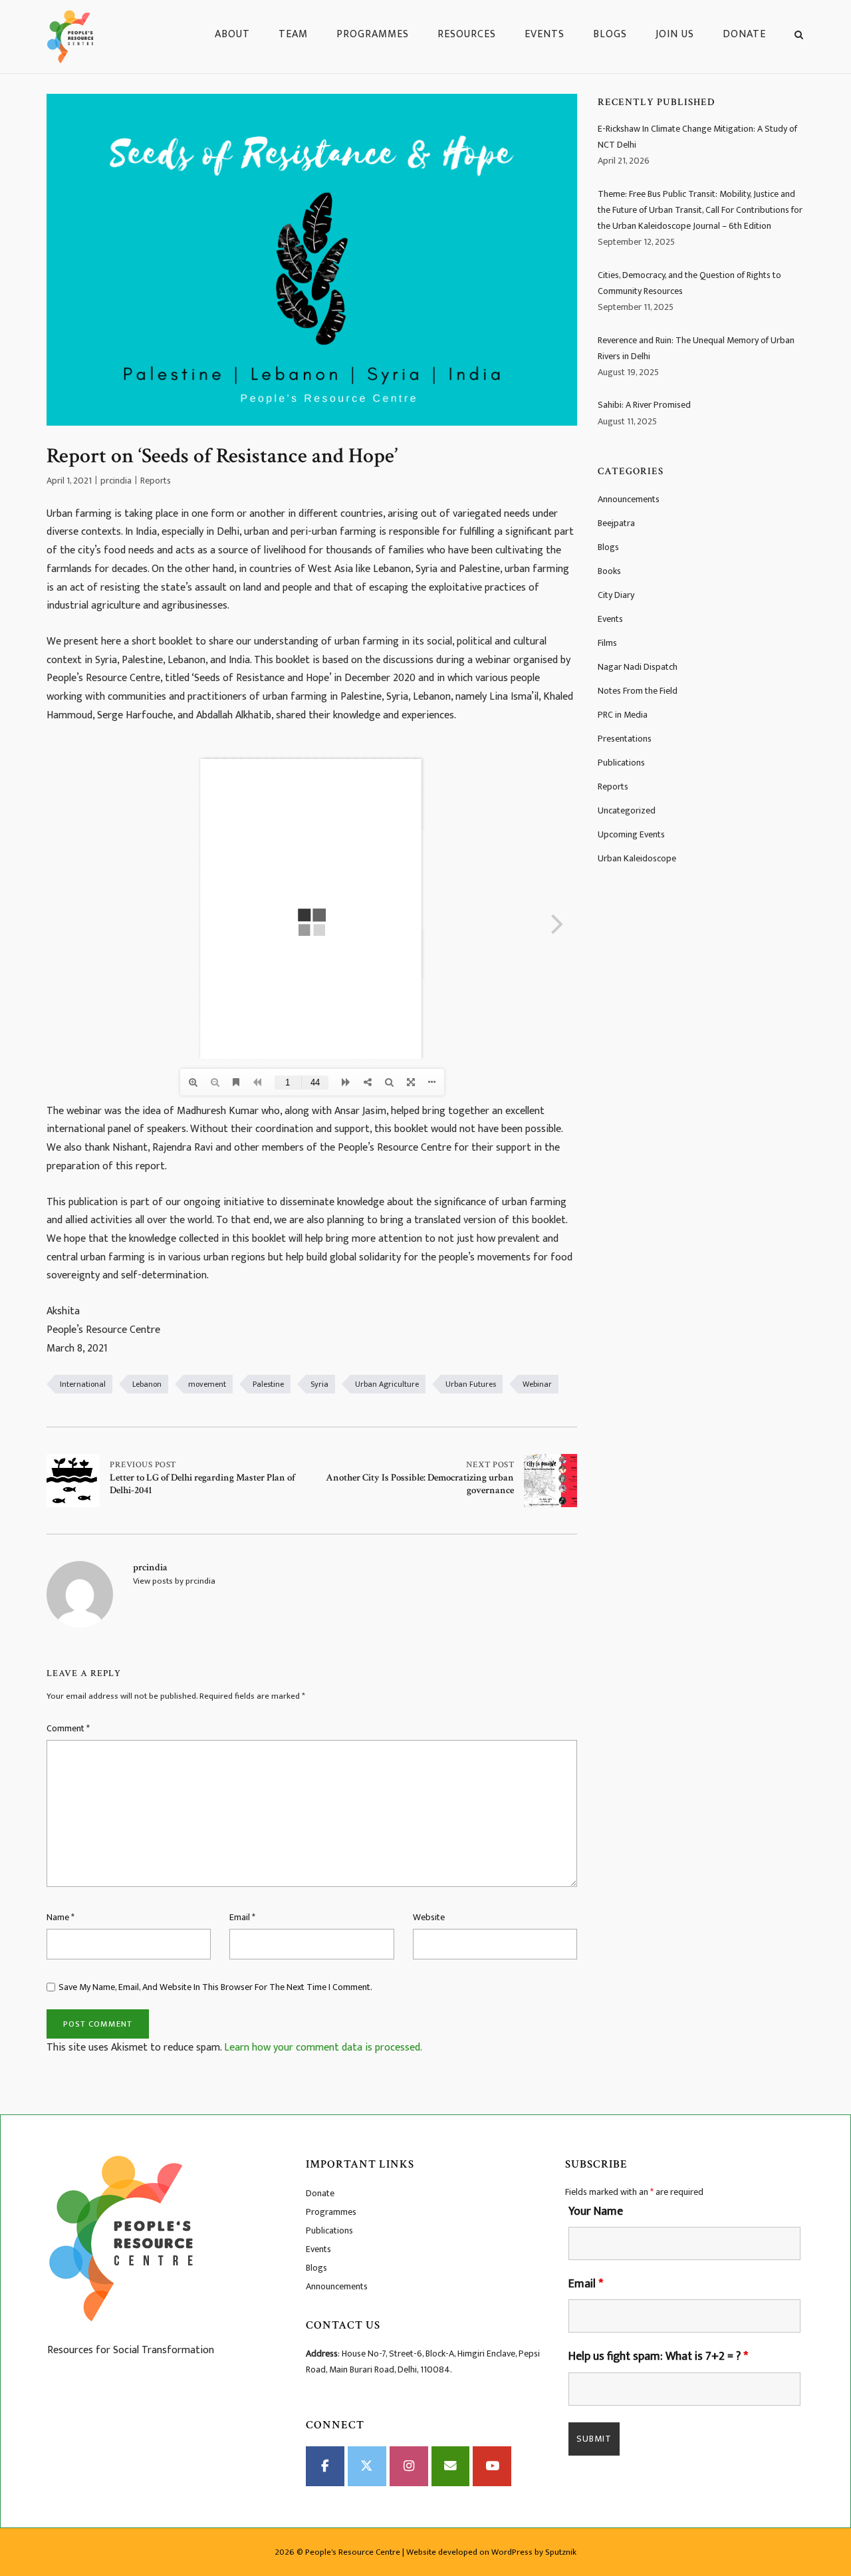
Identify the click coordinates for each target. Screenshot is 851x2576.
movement (207, 1384)
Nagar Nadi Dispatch (638, 667)
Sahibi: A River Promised (644, 405)
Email (242, 1917)
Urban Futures (471, 1384)
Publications (621, 763)
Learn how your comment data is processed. (323, 2048)
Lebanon (147, 1384)
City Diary (616, 595)
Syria (319, 1384)
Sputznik (561, 2552)
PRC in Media (623, 715)
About (232, 34)
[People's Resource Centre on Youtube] (492, 2466)
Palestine (268, 1384)
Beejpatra (616, 523)
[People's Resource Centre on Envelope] (451, 2466)
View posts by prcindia (174, 1581)
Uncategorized (627, 810)
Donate (744, 34)
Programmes (373, 34)
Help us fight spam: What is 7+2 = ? (658, 2357)
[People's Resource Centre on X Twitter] (367, 2466)
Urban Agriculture (387, 1384)
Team (293, 34)
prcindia (116, 481)
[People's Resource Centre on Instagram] (409, 2466)
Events (545, 34)
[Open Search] (799, 37)
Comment (68, 1728)
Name (61, 1917)
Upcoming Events (631, 834)
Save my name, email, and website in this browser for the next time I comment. (215, 1987)
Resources (467, 34)
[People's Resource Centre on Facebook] (325, 2466)
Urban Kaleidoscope (637, 858)
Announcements (629, 499)
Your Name (596, 2212)
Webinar (537, 1384)
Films (607, 643)
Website (429, 1917)
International (83, 1384)
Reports (156, 481)
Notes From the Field (638, 691)
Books (609, 571)
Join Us (675, 34)
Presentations (625, 739)
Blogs (610, 34)
